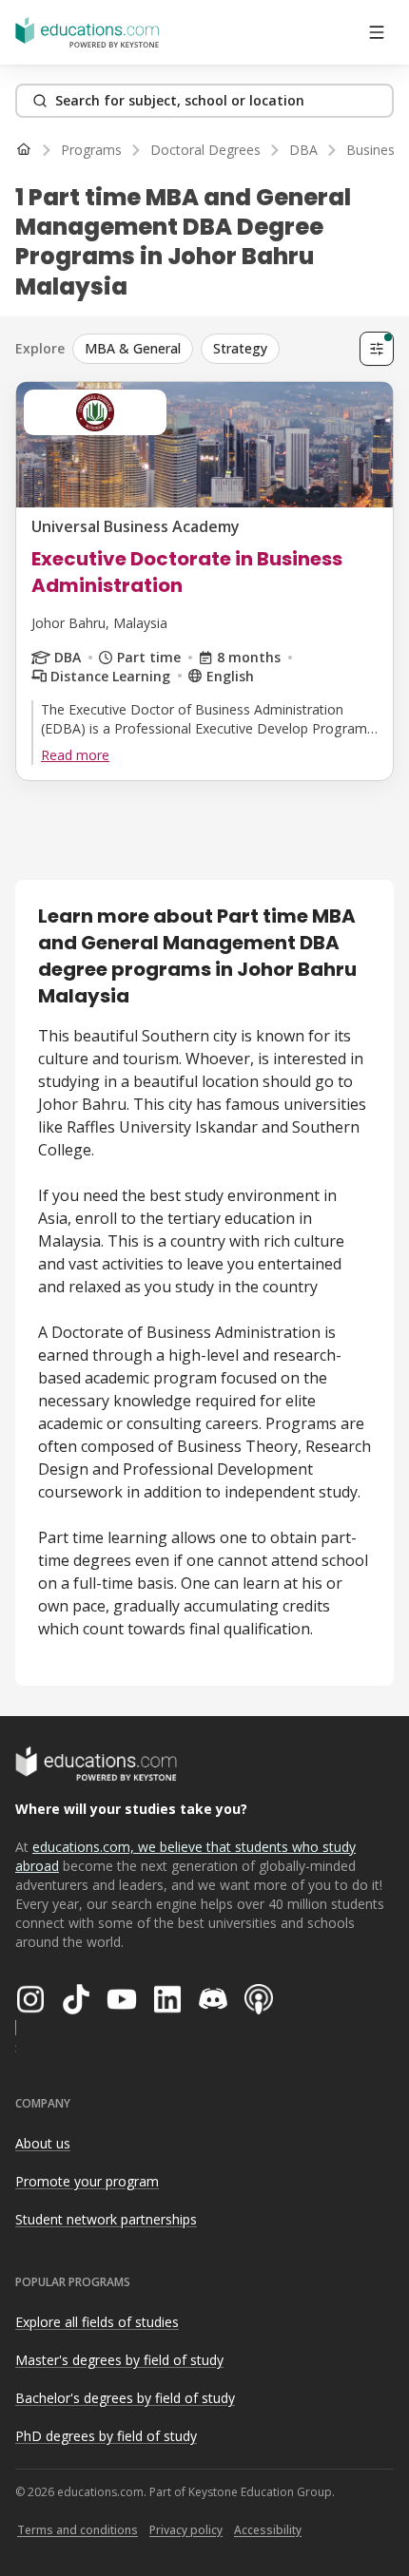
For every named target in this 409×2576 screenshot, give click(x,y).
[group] (212, 349)
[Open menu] (377, 32)
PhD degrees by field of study (106, 2436)
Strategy (240, 348)
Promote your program (87, 2181)
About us (43, 2143)
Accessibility (268, 2530)
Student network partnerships (106, 2219)
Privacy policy (186, 2530)
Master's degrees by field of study (119, 2360)
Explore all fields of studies (97, 2322)
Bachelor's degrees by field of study (125, 2398)
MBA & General (133, 348)
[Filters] (377, 349)
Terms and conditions (78, 2530)
